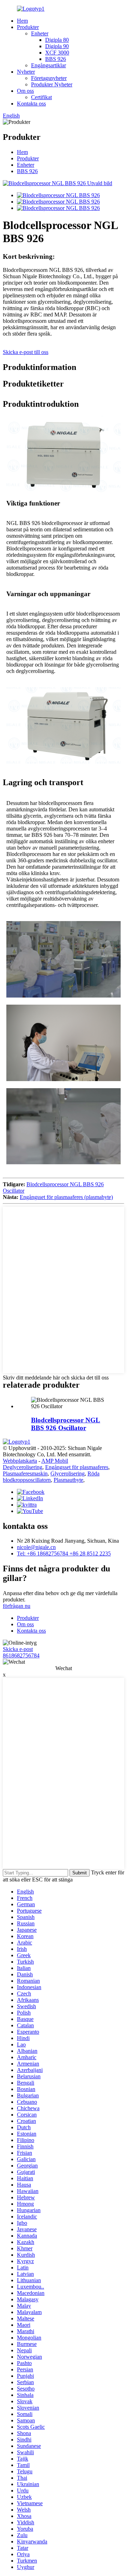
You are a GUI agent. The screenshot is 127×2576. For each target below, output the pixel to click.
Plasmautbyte (68, 1480)
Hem (22, 21)
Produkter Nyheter (52, 84)
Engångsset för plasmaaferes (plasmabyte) (66, 1197)
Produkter (28, 27)
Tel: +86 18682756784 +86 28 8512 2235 (64, 1553)
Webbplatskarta (20, 1461)
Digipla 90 (57, 46)
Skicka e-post (18, 1649)
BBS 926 (56, 59)
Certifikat (41, 97)
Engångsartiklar (49, 65)
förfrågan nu (17, 1606)
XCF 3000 (57, 53)
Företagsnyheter (49, 78)
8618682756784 (21, 1655)
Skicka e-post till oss (26, 352)
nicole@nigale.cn (36, 1547)
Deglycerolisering (23, 1467)
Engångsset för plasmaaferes (77, 1467)
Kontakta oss (31, 104)
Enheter (40, 33)
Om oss (25, 91)
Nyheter (26, 72)
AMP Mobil (55, 1461)
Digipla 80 (57, 40)
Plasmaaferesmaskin (25, 1473)
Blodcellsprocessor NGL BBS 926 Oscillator (66, 1424)
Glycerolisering (68, 1473)
